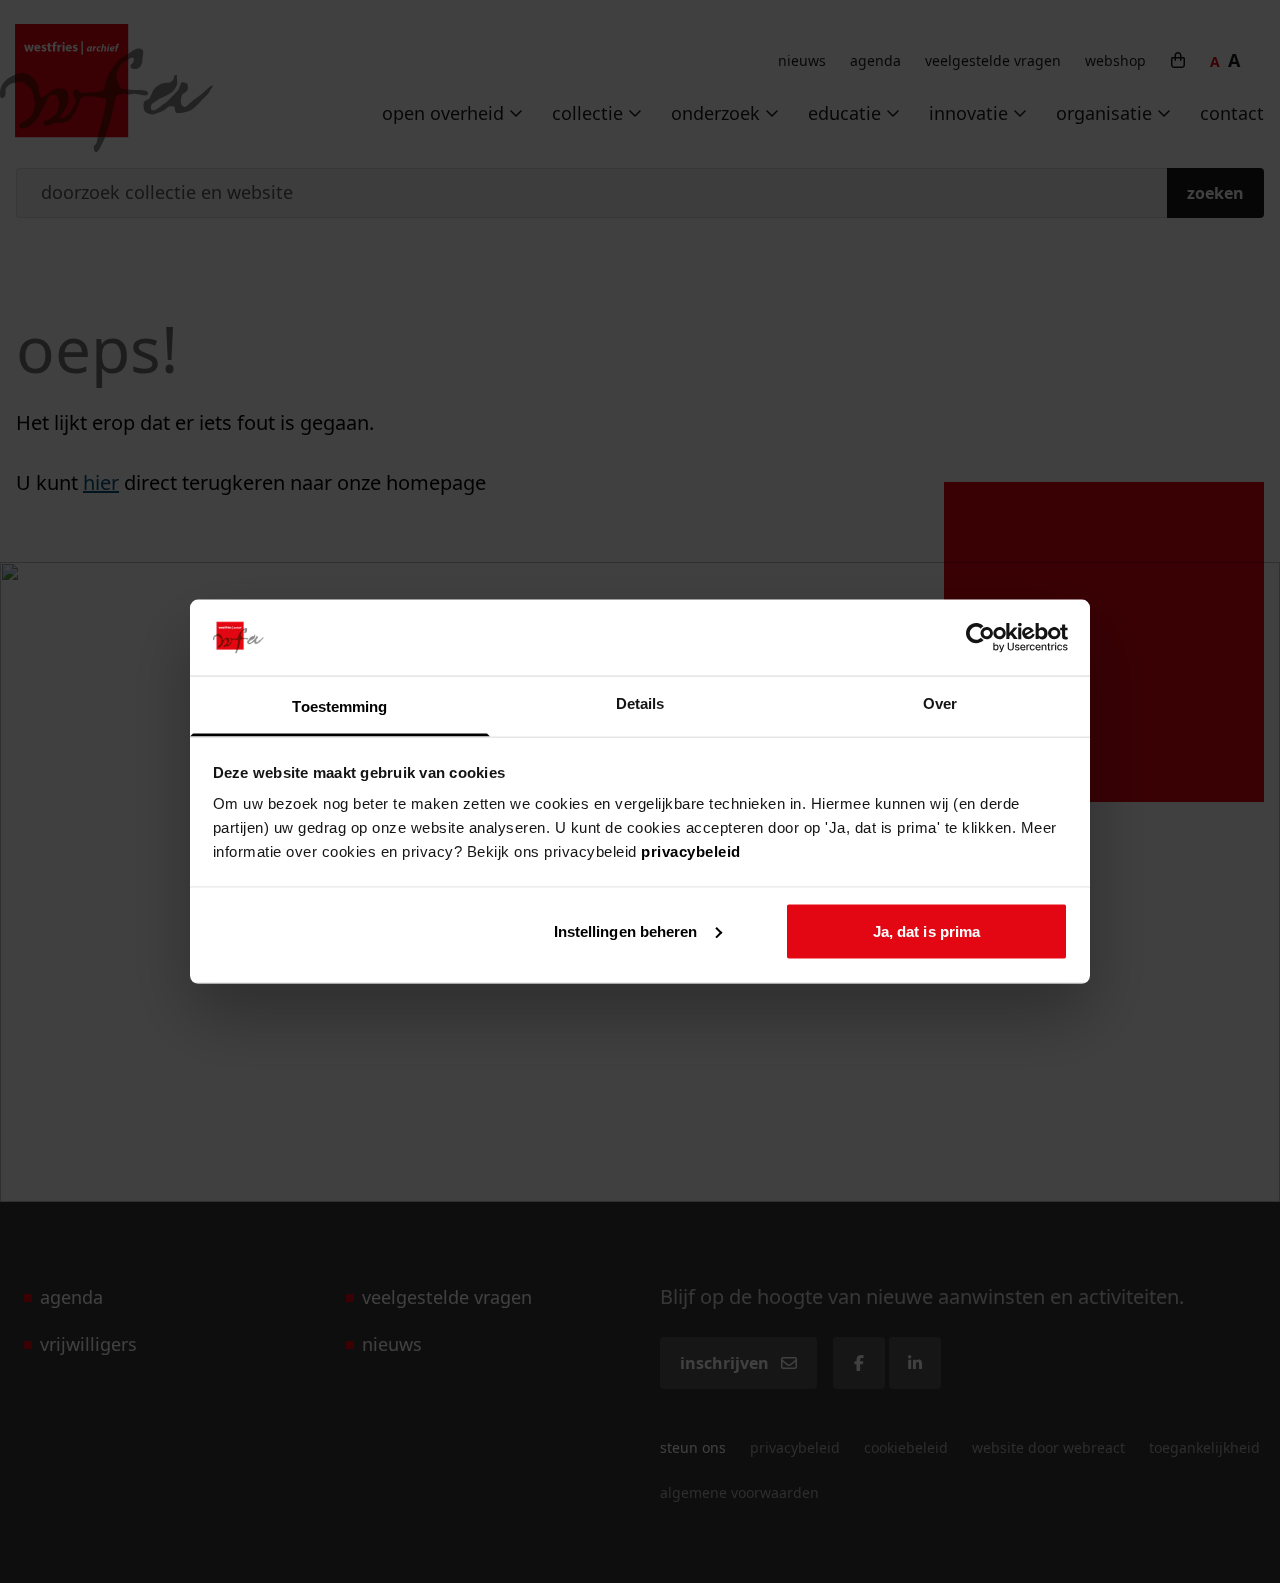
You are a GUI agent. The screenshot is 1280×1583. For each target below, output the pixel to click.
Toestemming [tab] (339, 706)
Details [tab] (640, 703)
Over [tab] (940, 703)
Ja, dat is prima (927, 930)
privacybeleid (691, 851)
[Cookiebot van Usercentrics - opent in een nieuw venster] (980, 637)
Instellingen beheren (626, 930)
